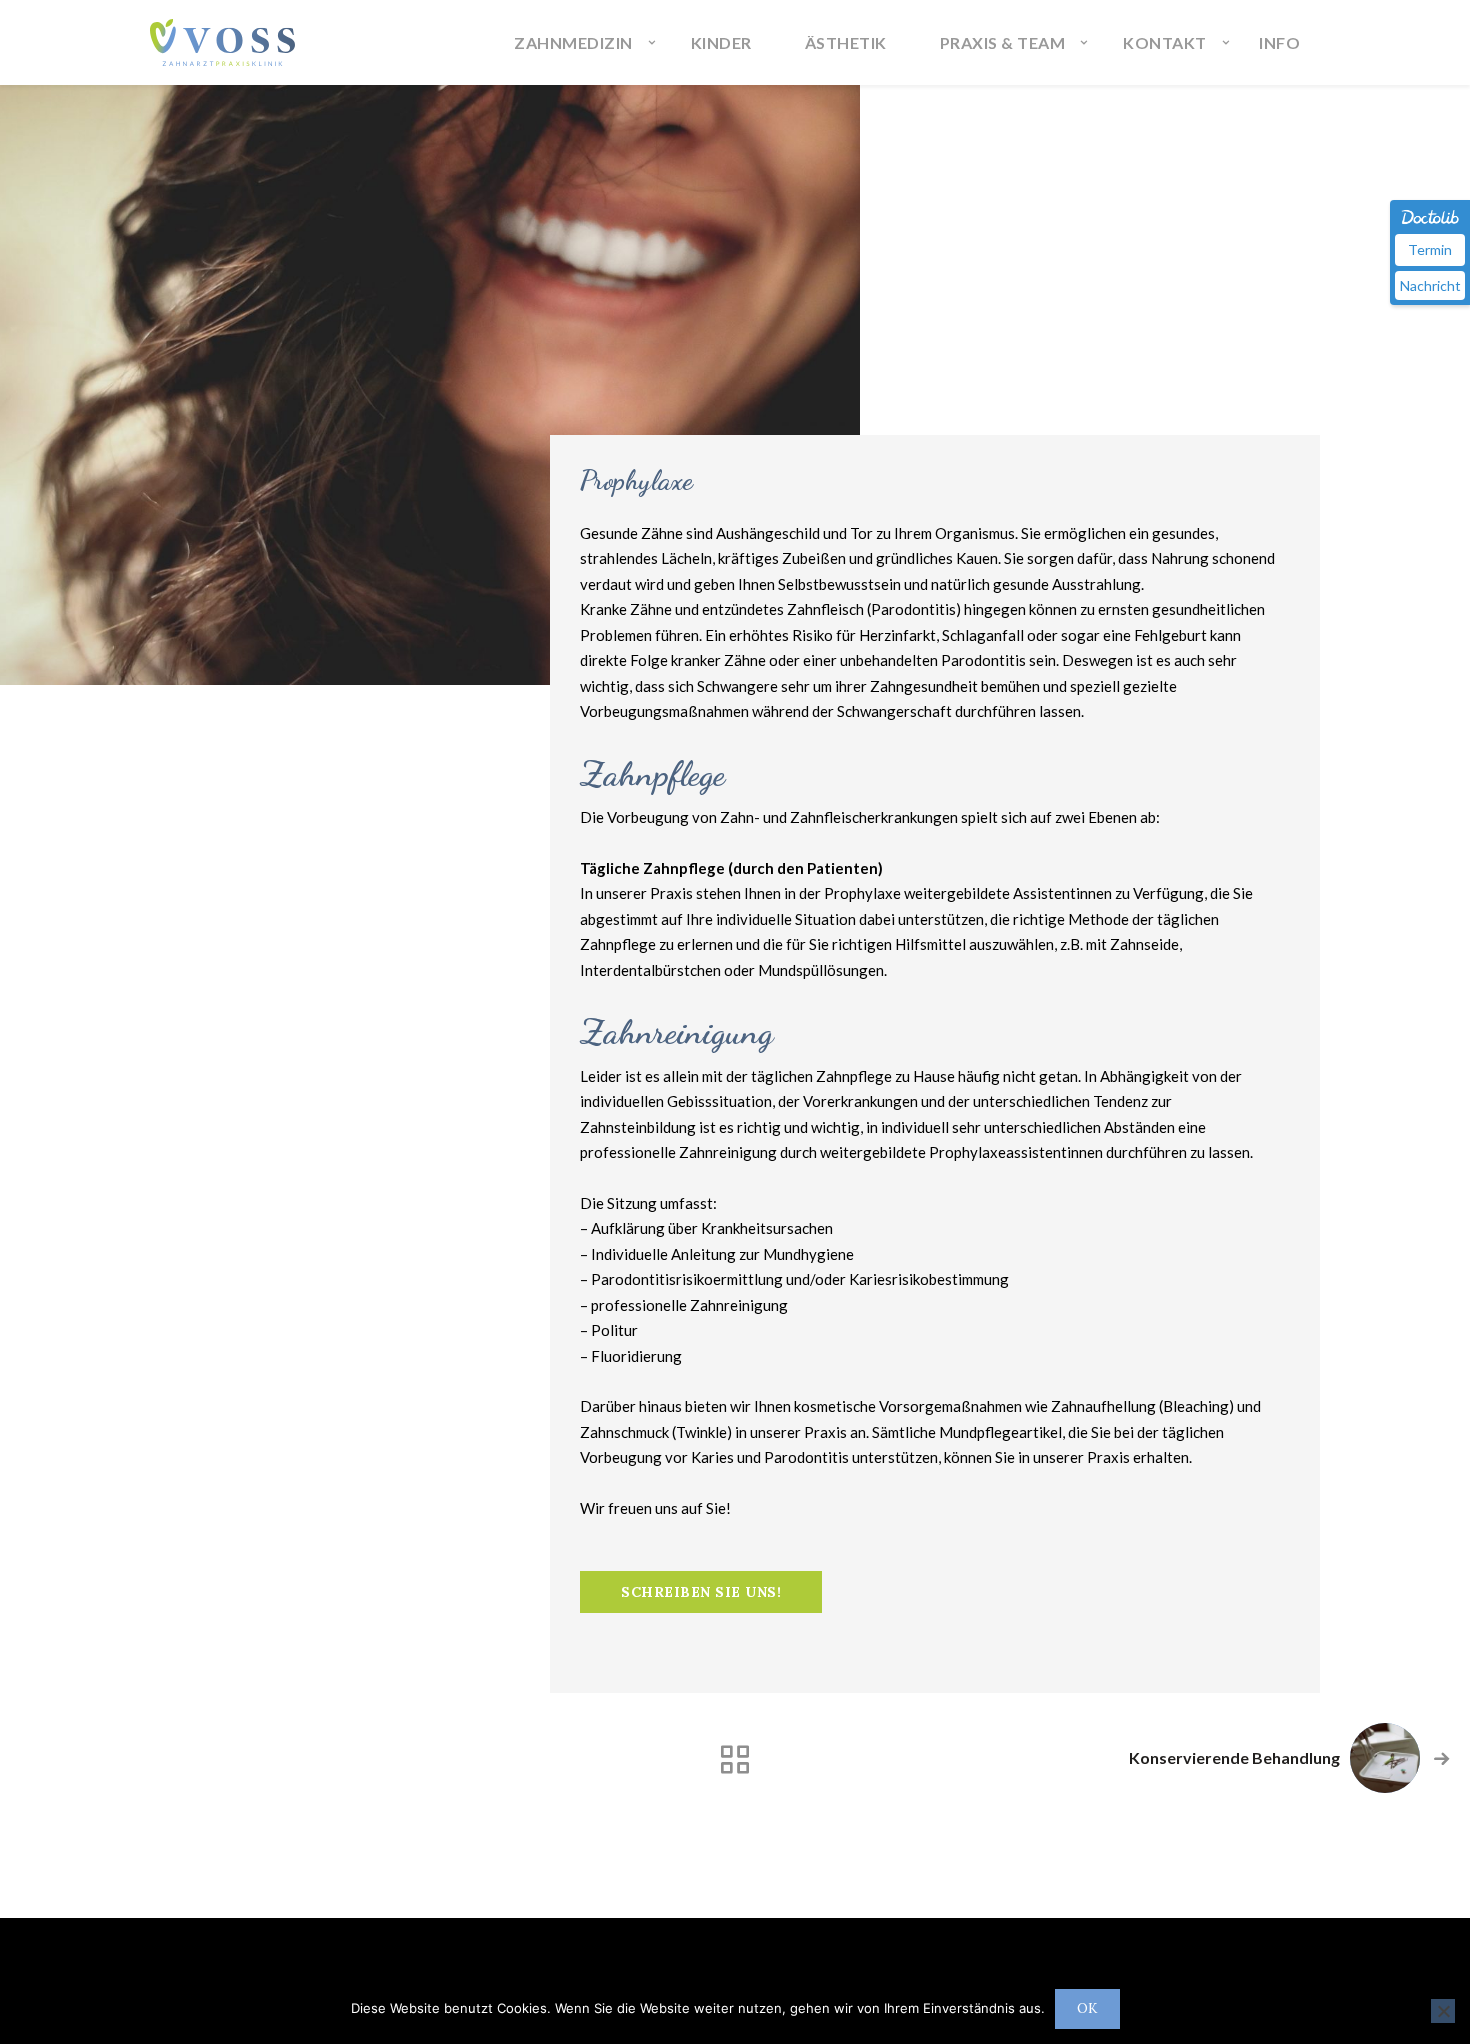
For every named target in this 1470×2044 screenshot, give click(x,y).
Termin (1430, 249)
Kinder (721, 42)
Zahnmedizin (573, 42)
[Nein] (1443, 2011)
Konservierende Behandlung (1234, 1757)
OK (1087, 2008)
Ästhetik (846, 42)
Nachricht (1430, 285)
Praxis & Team (1003, 42)
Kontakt (1165, 42)
